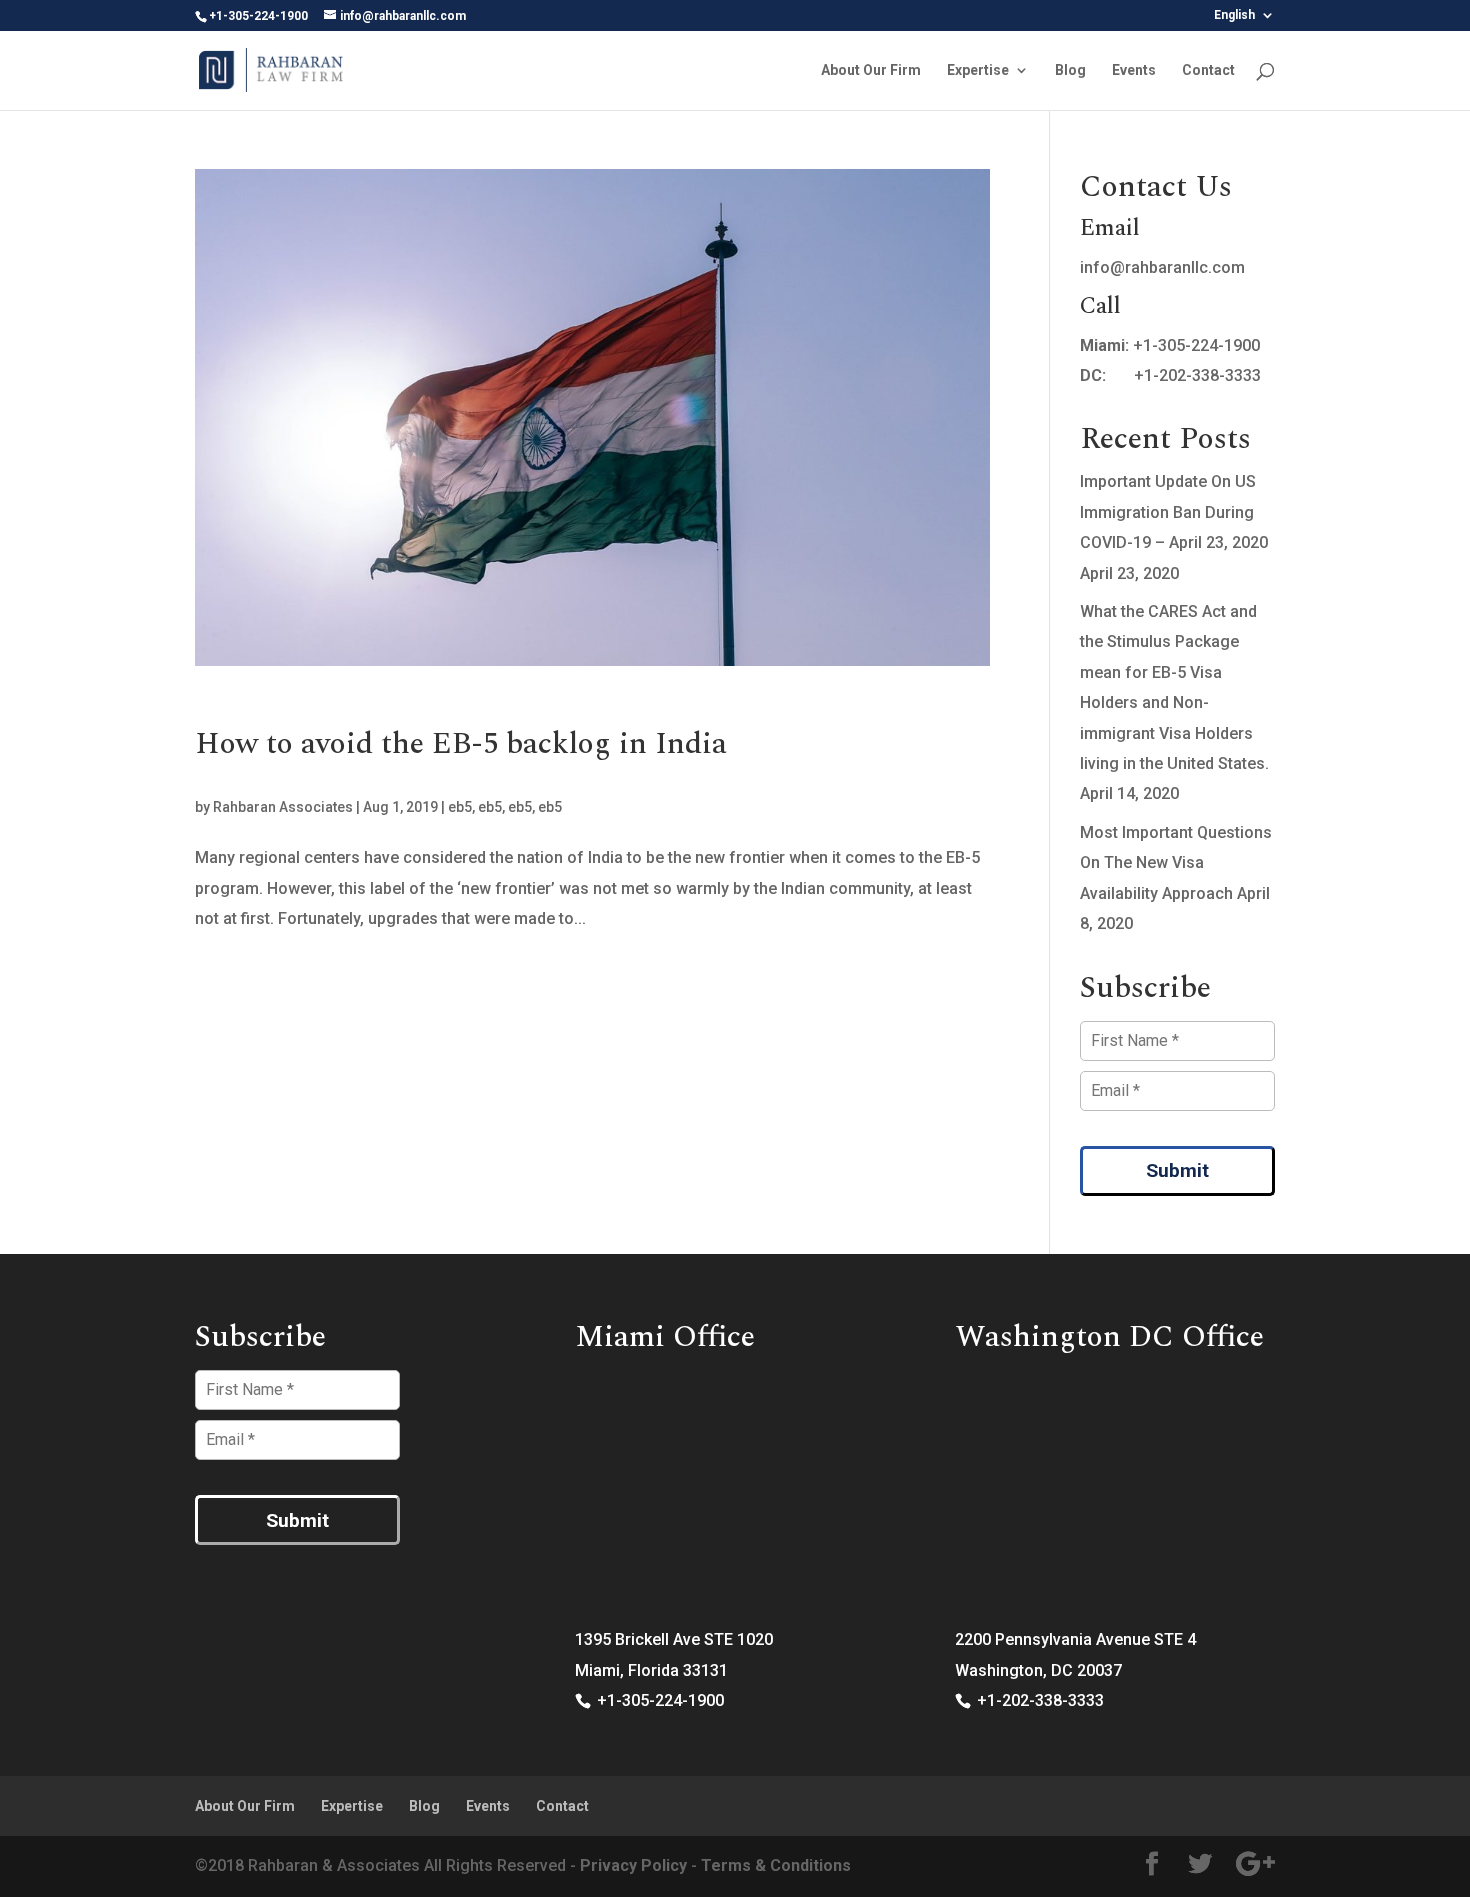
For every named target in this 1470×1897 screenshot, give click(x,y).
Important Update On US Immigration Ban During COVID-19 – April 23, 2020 (1174, 512)
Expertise (978, 70)
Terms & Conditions (776, 1865)
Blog (1070, 70)
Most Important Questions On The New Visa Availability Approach (1176, 863)
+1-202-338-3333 (1197, 375)
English (1234, 15)
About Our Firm (871, 70)
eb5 (460, 807)
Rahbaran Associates (283, 807)
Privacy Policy (633, 1865)
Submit (1177, 1170)
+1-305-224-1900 (1196, 345)
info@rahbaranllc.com (1162, 267)
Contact (1208, 70)
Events (1134, 70)
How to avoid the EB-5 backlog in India (461, 744)
